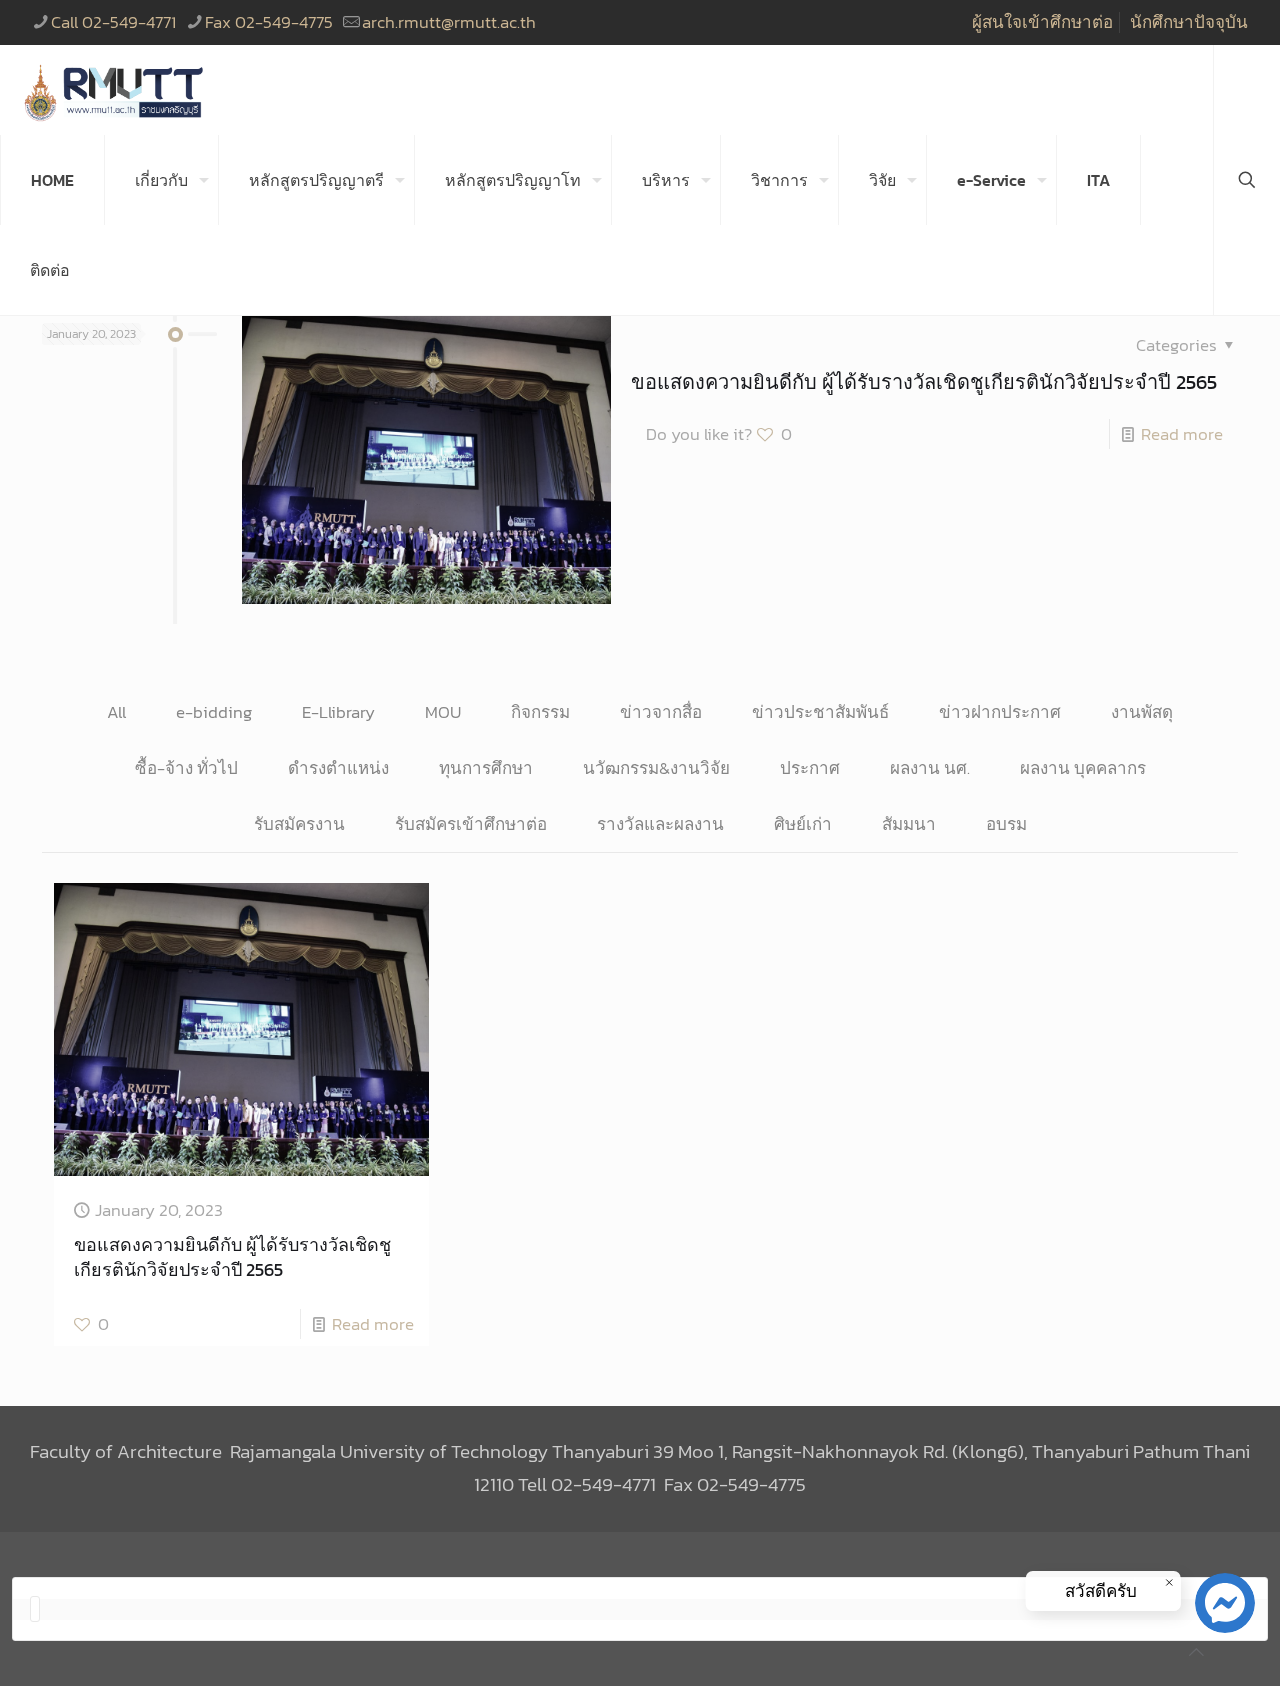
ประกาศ (810, 768)
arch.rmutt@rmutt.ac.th (449, 22)
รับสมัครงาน (299, 824)
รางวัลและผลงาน (660, 824)
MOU (443, 712)
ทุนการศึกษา (486, 768)
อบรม (1006, 824)
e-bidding (214, 712)
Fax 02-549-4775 (269, 22)
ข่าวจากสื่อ (661, 712)
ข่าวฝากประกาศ (1000, 712)
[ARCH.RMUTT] (115, 90)
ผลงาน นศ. (930, 768)
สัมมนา (909, 824)
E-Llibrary (338, 712)
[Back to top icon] (1196, 1652)
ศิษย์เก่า (803, 824)
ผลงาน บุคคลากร (1083, 768)
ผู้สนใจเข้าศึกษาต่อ (1042, 22)
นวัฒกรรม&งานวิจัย (656, 768)
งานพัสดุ (1142, 712)
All (116, 712)
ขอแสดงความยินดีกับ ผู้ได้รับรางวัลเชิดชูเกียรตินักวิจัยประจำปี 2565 (924, 382)
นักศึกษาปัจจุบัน (1189, 22)
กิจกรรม (540, 712)
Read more (1182, 434)
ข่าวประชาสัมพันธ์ (820, 712)
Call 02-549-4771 (113, 22)
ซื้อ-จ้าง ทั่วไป (186, 768)
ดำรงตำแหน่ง (338, 768)
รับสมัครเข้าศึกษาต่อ (471, 824)
